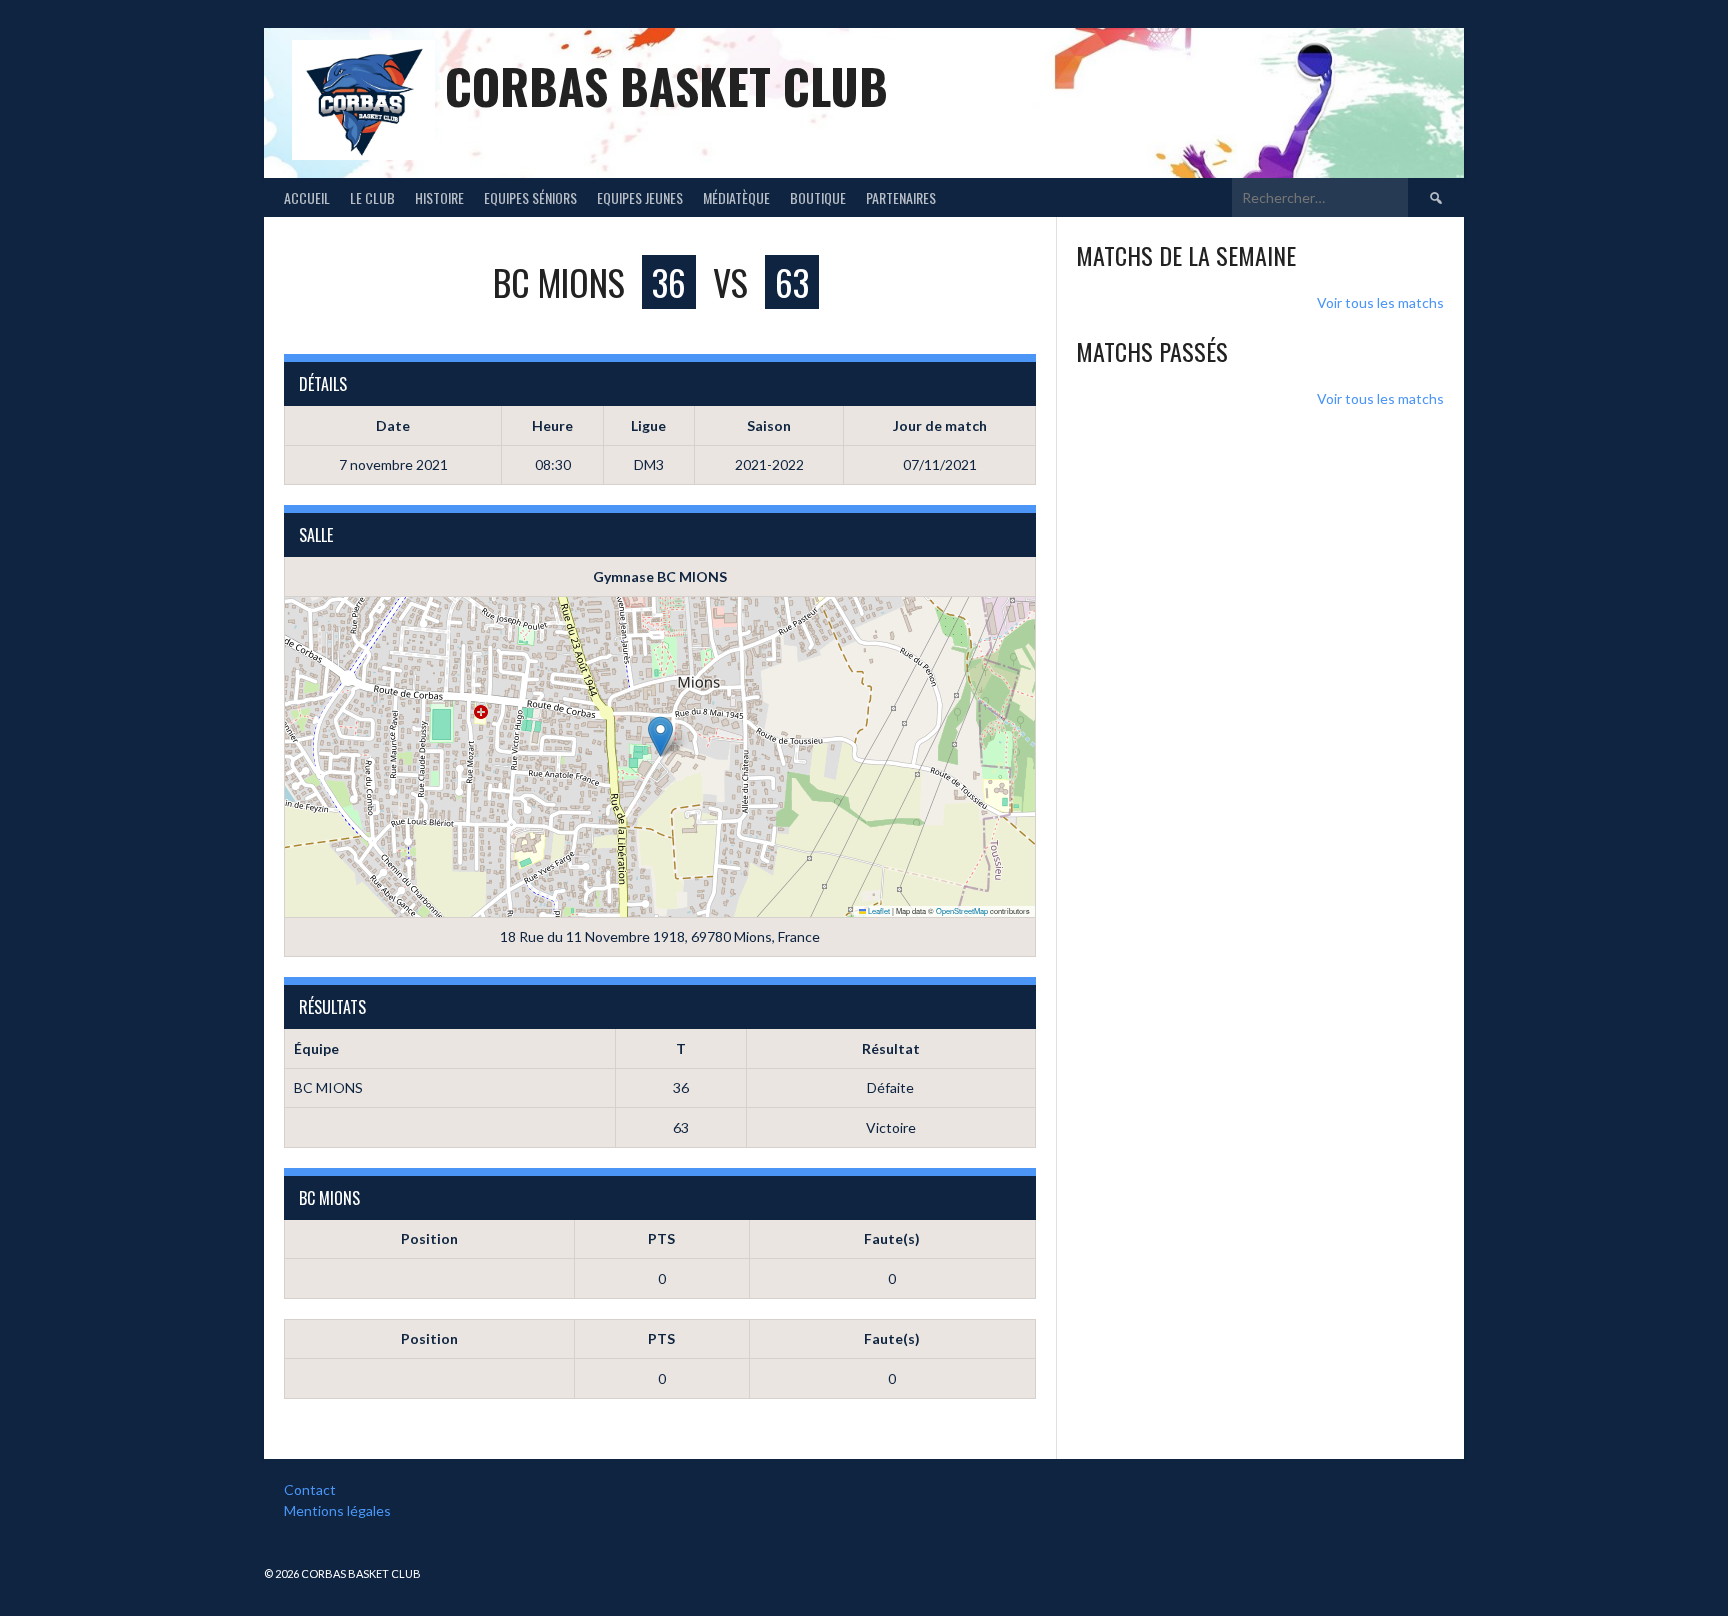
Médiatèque (736, 197)
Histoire (439, 197)
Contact (310, 1489)
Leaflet (878, 910)
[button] (660, 736)
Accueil (307, 197)
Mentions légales (337, 1510)
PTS (661, 1238)
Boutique (818, 197)
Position (429, 1238)
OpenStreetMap (962, 910)
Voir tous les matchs (1380, 302)
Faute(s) (892, 1238)
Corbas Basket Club (666, 85)
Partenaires (901, 197)
